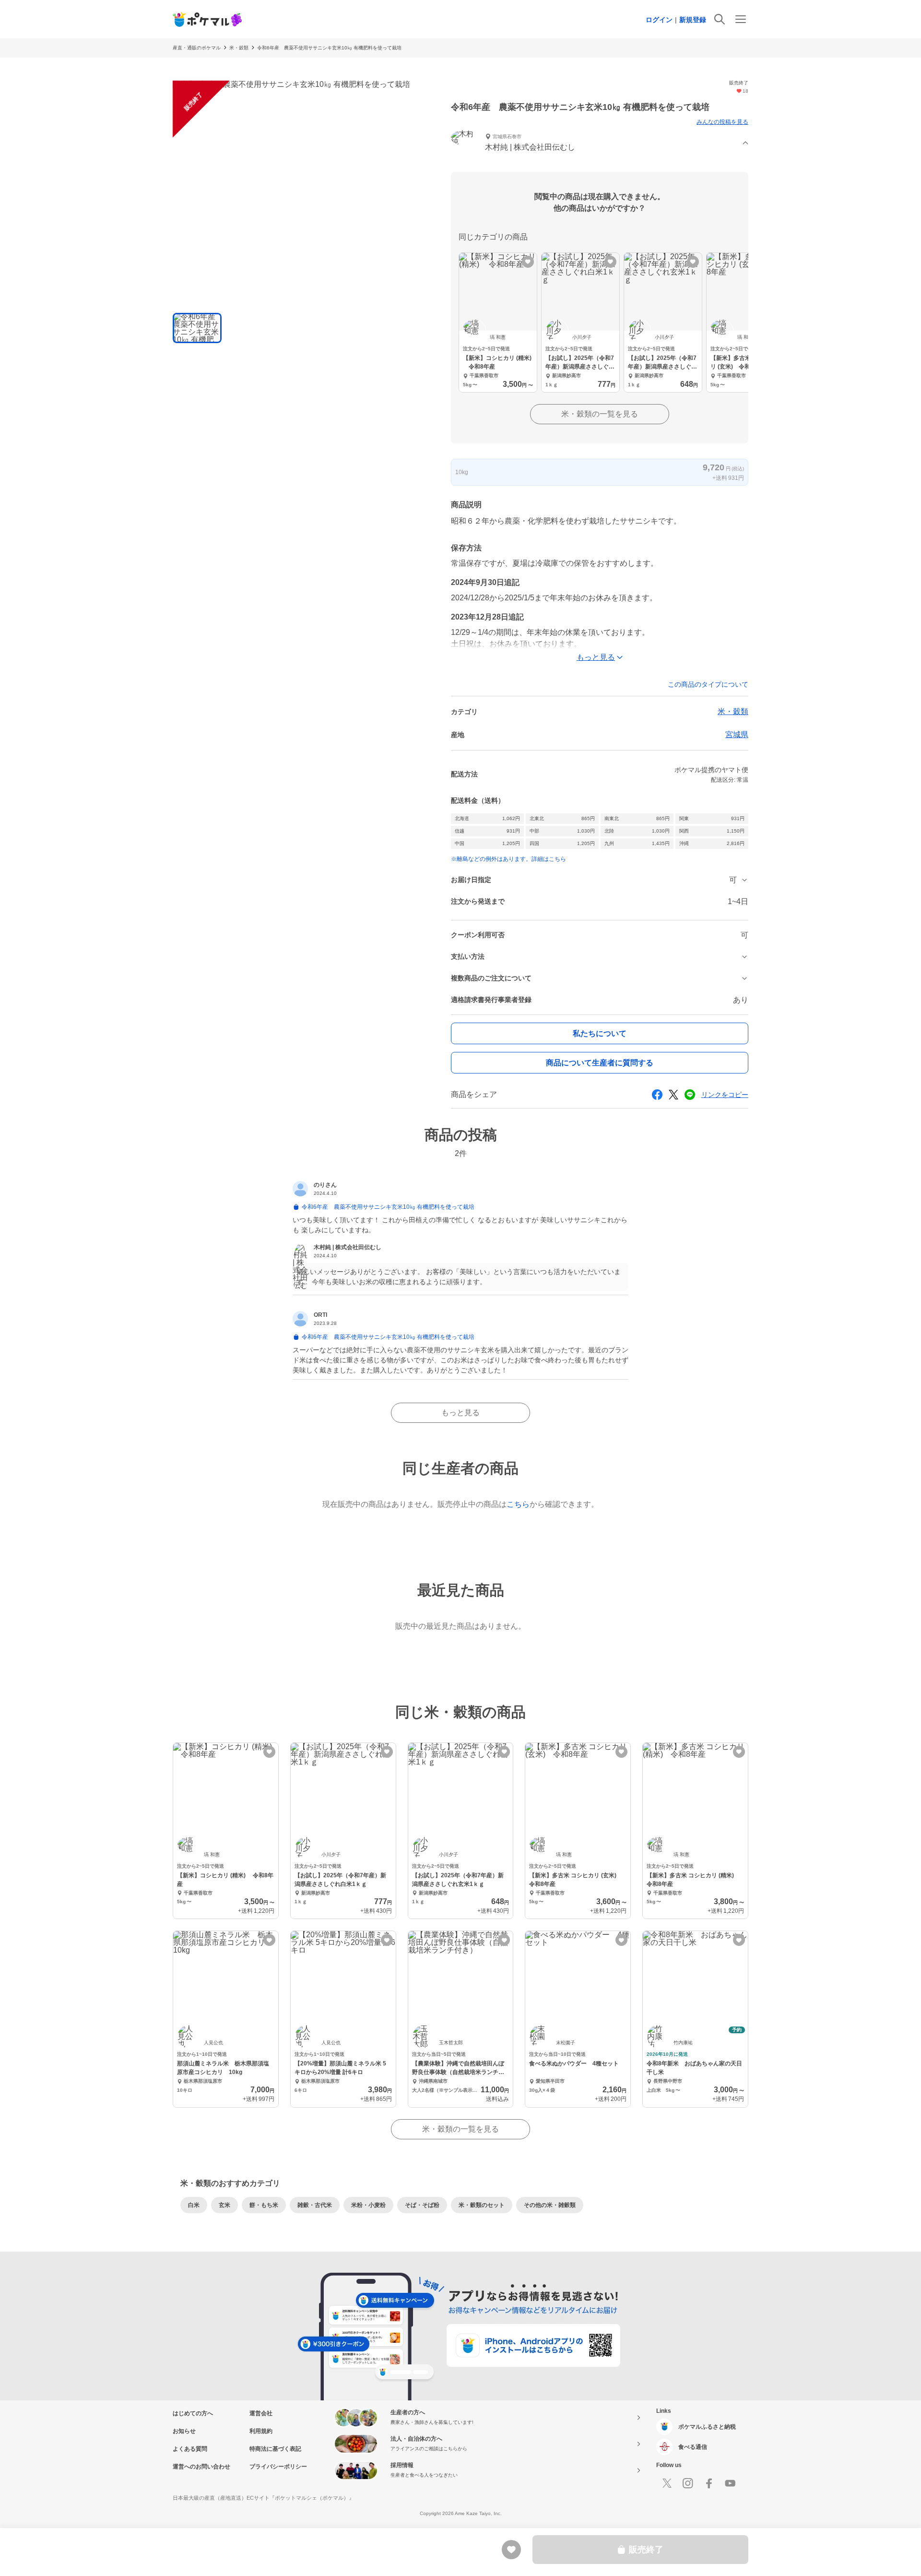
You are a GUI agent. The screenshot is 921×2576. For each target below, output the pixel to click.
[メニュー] (741, 19)
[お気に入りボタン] (528, 262)
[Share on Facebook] (657, 1095)
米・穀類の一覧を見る (600, 414)
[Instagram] (688, 2483)
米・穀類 (239, 48)
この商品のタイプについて (708, 684)
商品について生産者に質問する (600, 1063)
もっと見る (460, 1413)
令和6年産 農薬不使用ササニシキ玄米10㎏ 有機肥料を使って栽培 (329, 48)
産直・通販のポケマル (197, 48)
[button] (600, 143)
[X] (667, 2483)
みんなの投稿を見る (722, 122)
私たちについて (600, 1033)
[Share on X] (673, 1095)
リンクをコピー (725, 1095)
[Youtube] (730, 2483)
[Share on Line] (690, 1095)
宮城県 (737, 734)
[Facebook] (709, 2483)
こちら (518, 1504)
